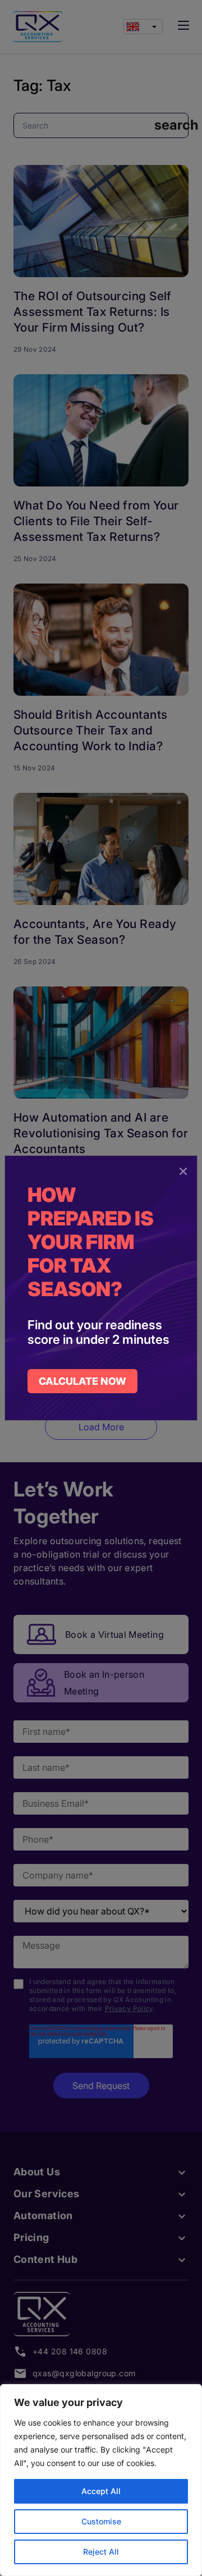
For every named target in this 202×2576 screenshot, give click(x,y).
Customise (101, 2521)
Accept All (101, 2491)
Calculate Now (82, 1381)
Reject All (101, 2552)
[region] (101, 2480)
